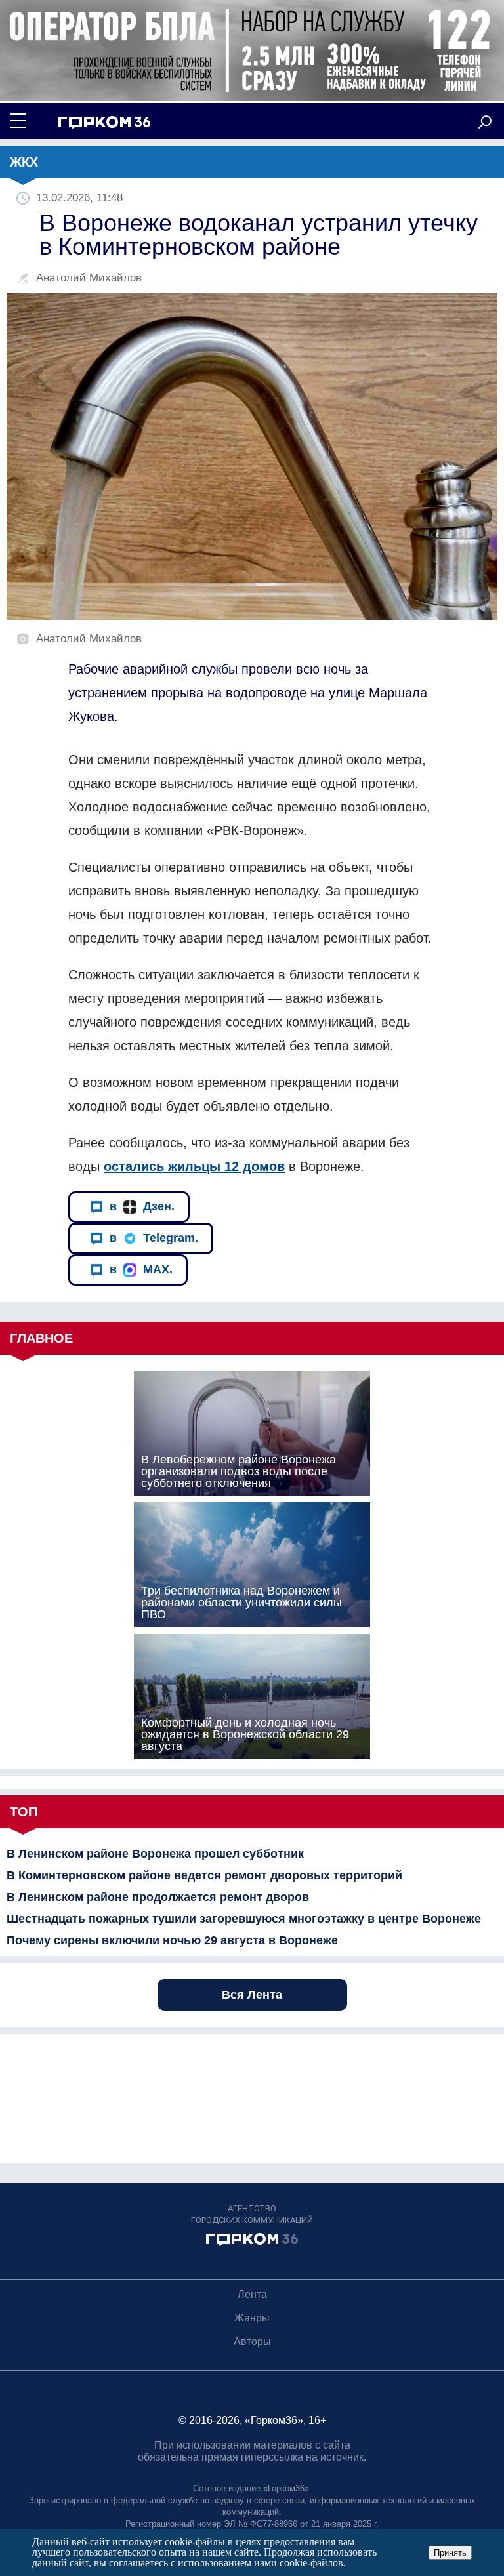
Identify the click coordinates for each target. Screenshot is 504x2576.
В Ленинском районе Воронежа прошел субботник (155, 1854)
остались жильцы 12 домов (194, 1166)
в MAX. (141, 1269)
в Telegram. (154, 1238)
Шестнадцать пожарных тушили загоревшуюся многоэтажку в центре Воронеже (244, 1919)
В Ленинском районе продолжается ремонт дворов (158, 1897)
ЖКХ (24, 162)
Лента (252, 2294)
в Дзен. (142, 1206)
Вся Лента (252, 1995)
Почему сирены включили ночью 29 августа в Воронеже (172, 1940)
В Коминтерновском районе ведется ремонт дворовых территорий (204, 1875)
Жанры (252, 2318)
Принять (450, 2553)
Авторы (252, 2341)
